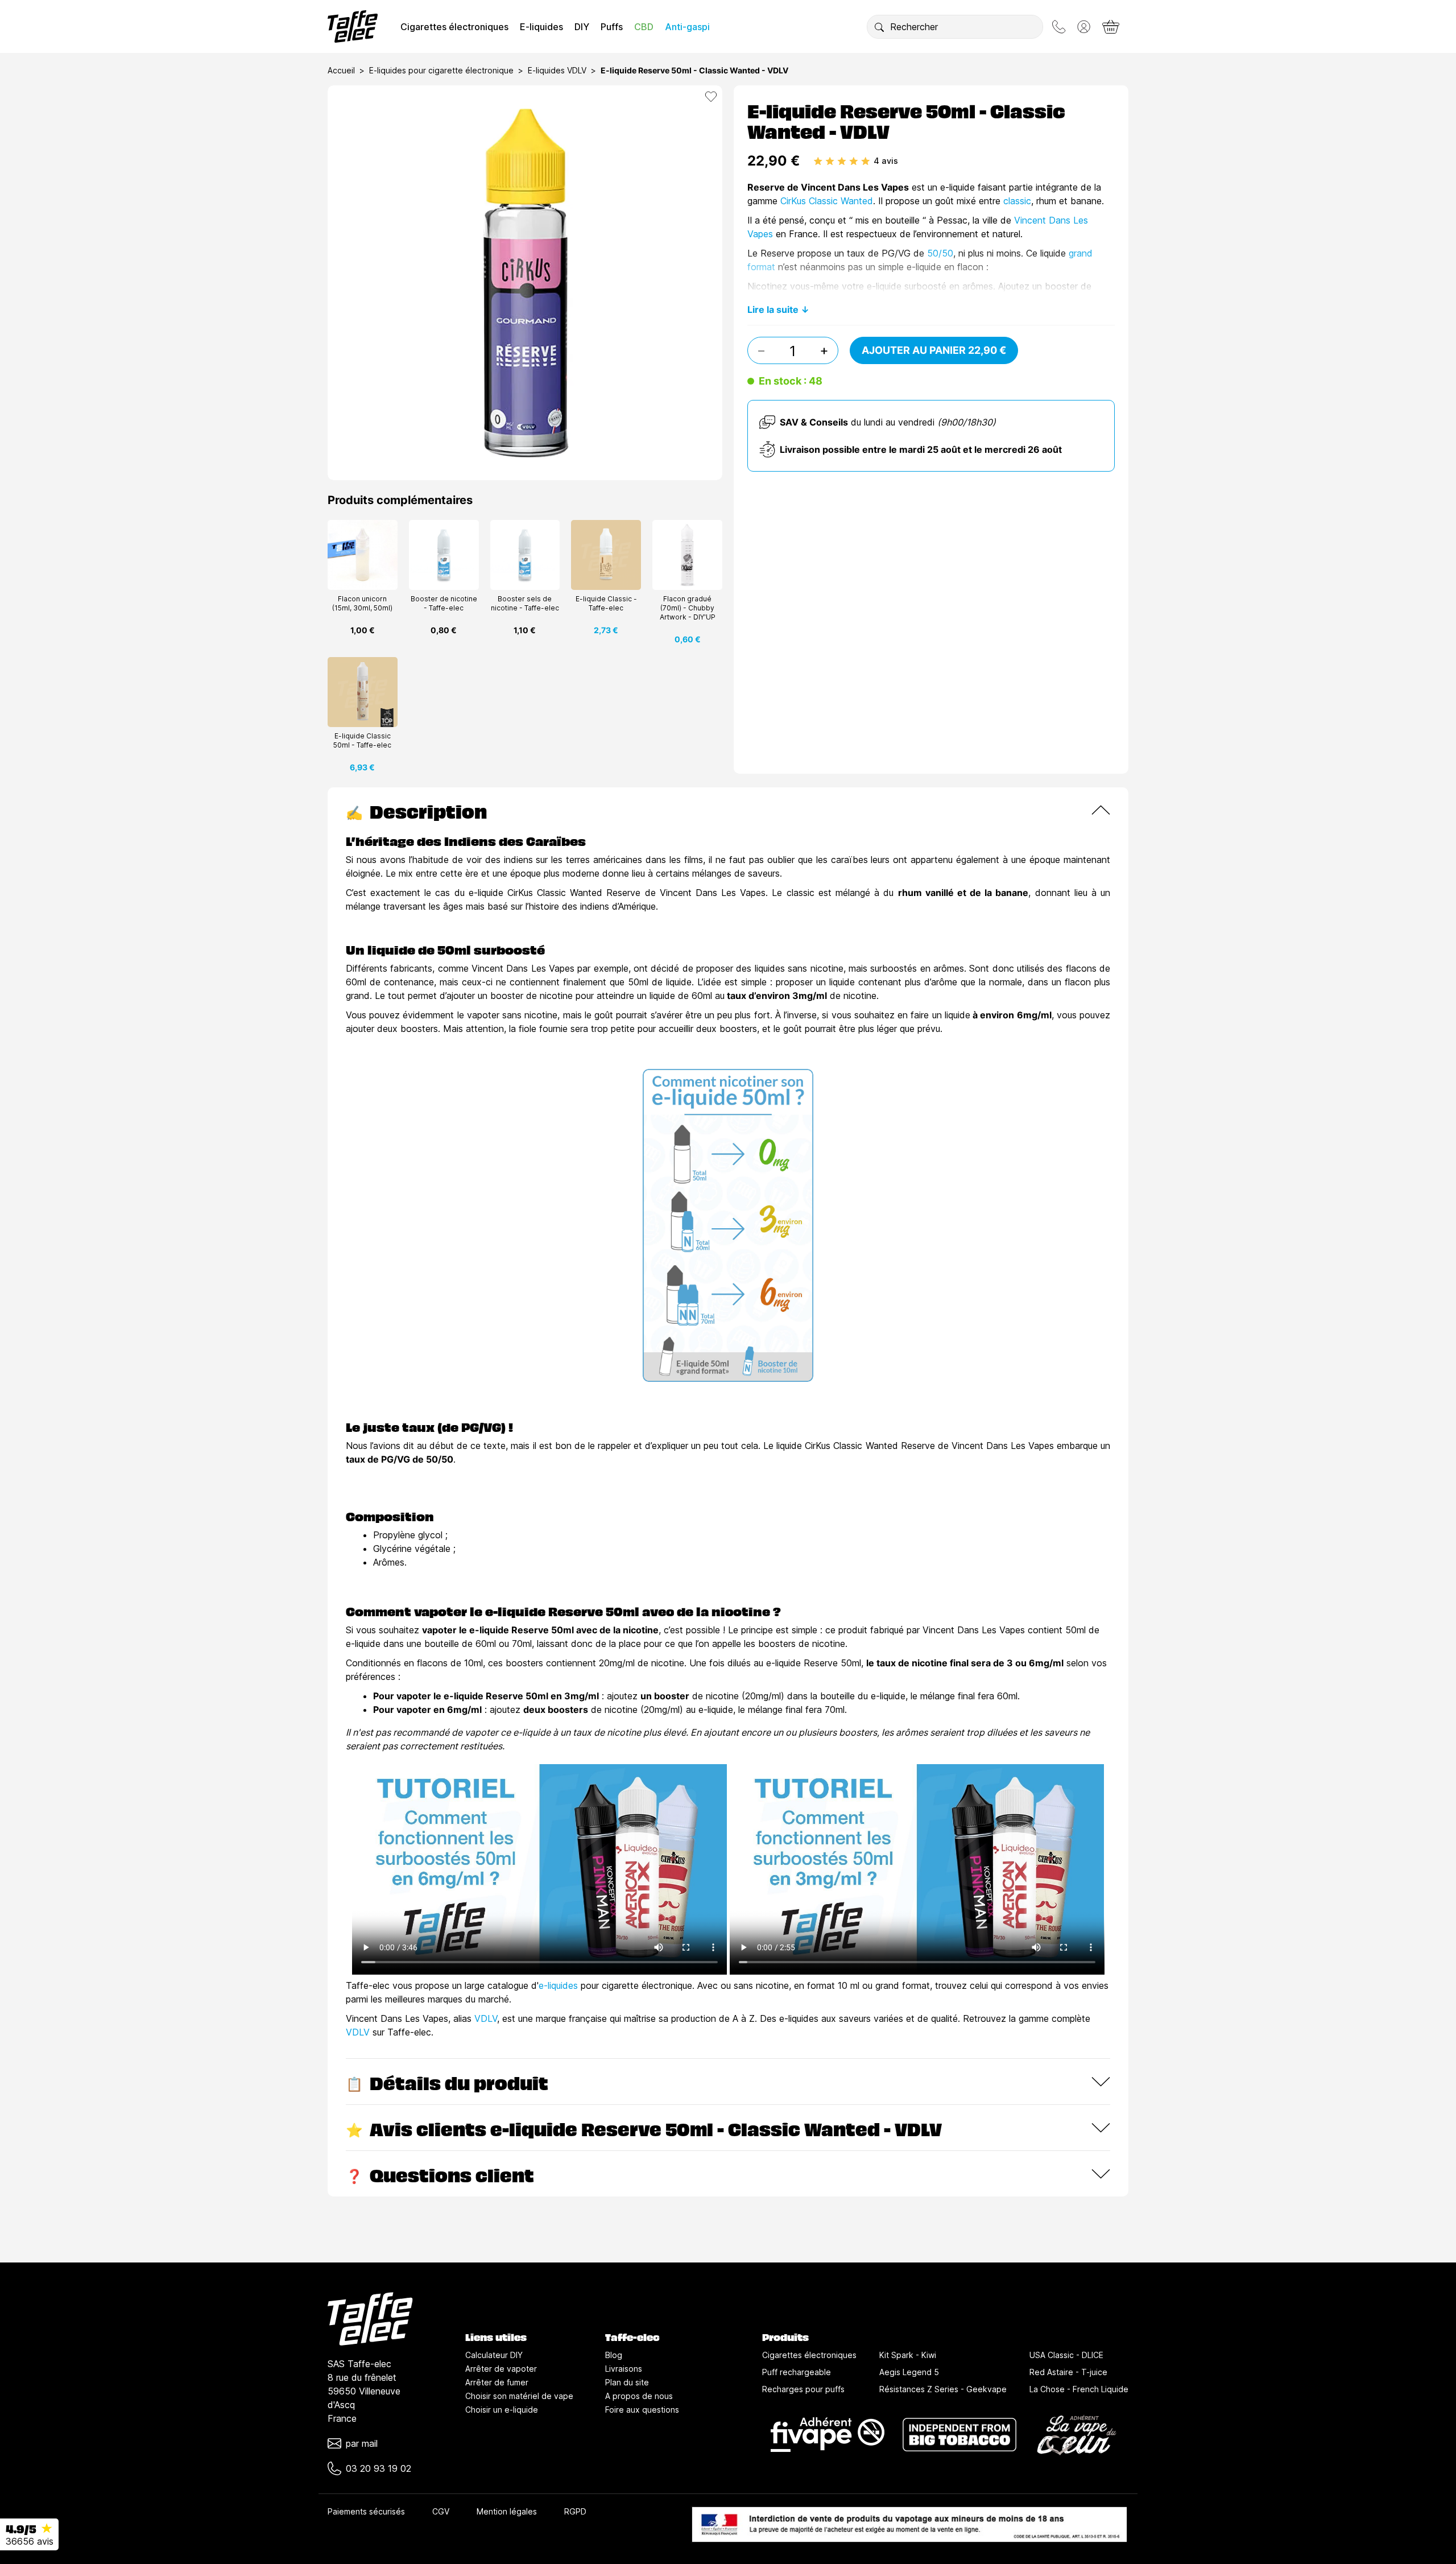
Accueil (341, 70)
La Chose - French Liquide (1079, 2389)
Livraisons (624, 2369)
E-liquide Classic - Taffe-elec (606, 603)
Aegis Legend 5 (909, 2372)
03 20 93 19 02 (379, 2468)
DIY (582, 27)
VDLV (486, 2018)
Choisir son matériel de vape (519, 2396)
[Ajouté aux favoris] (711, 97)
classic (1017, 201)
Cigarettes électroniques (454, 27)
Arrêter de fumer (497, 2382)
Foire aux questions (642, 2410)
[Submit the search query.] (879, 27)
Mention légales (507, 2511)
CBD (644, 27)
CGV (441, 2511)
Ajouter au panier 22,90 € (934, 350)
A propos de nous (639, 2396)
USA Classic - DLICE (1066, 2355)
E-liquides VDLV (557, 70)
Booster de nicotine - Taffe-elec (444, 603)
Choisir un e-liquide (502, 2410)
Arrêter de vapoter (501, 2369)
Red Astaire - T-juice (1068, 2372)
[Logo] (353, 26)
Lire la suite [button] (773, 309)
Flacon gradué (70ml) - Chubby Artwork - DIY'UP (688, 608)
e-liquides (558, 1985)
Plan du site (627, 2382)
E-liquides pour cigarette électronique (441, 70)
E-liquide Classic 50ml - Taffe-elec (362, 740)
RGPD (575, 2511)
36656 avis (30, 2541)
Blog (614, 2355)
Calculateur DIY (494, 2355)
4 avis (886, 161)
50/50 (940, 253)
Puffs (612, 27)
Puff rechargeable (797, 2372)
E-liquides (541, 27)
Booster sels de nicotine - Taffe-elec (525, 603)
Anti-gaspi (687, 27)
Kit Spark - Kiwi (908, 2355)
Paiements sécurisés (366, 2511)
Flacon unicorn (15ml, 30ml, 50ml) (362, 603)
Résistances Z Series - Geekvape (943, 2389)
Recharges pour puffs (803, 2389)
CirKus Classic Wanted (827, 201)
